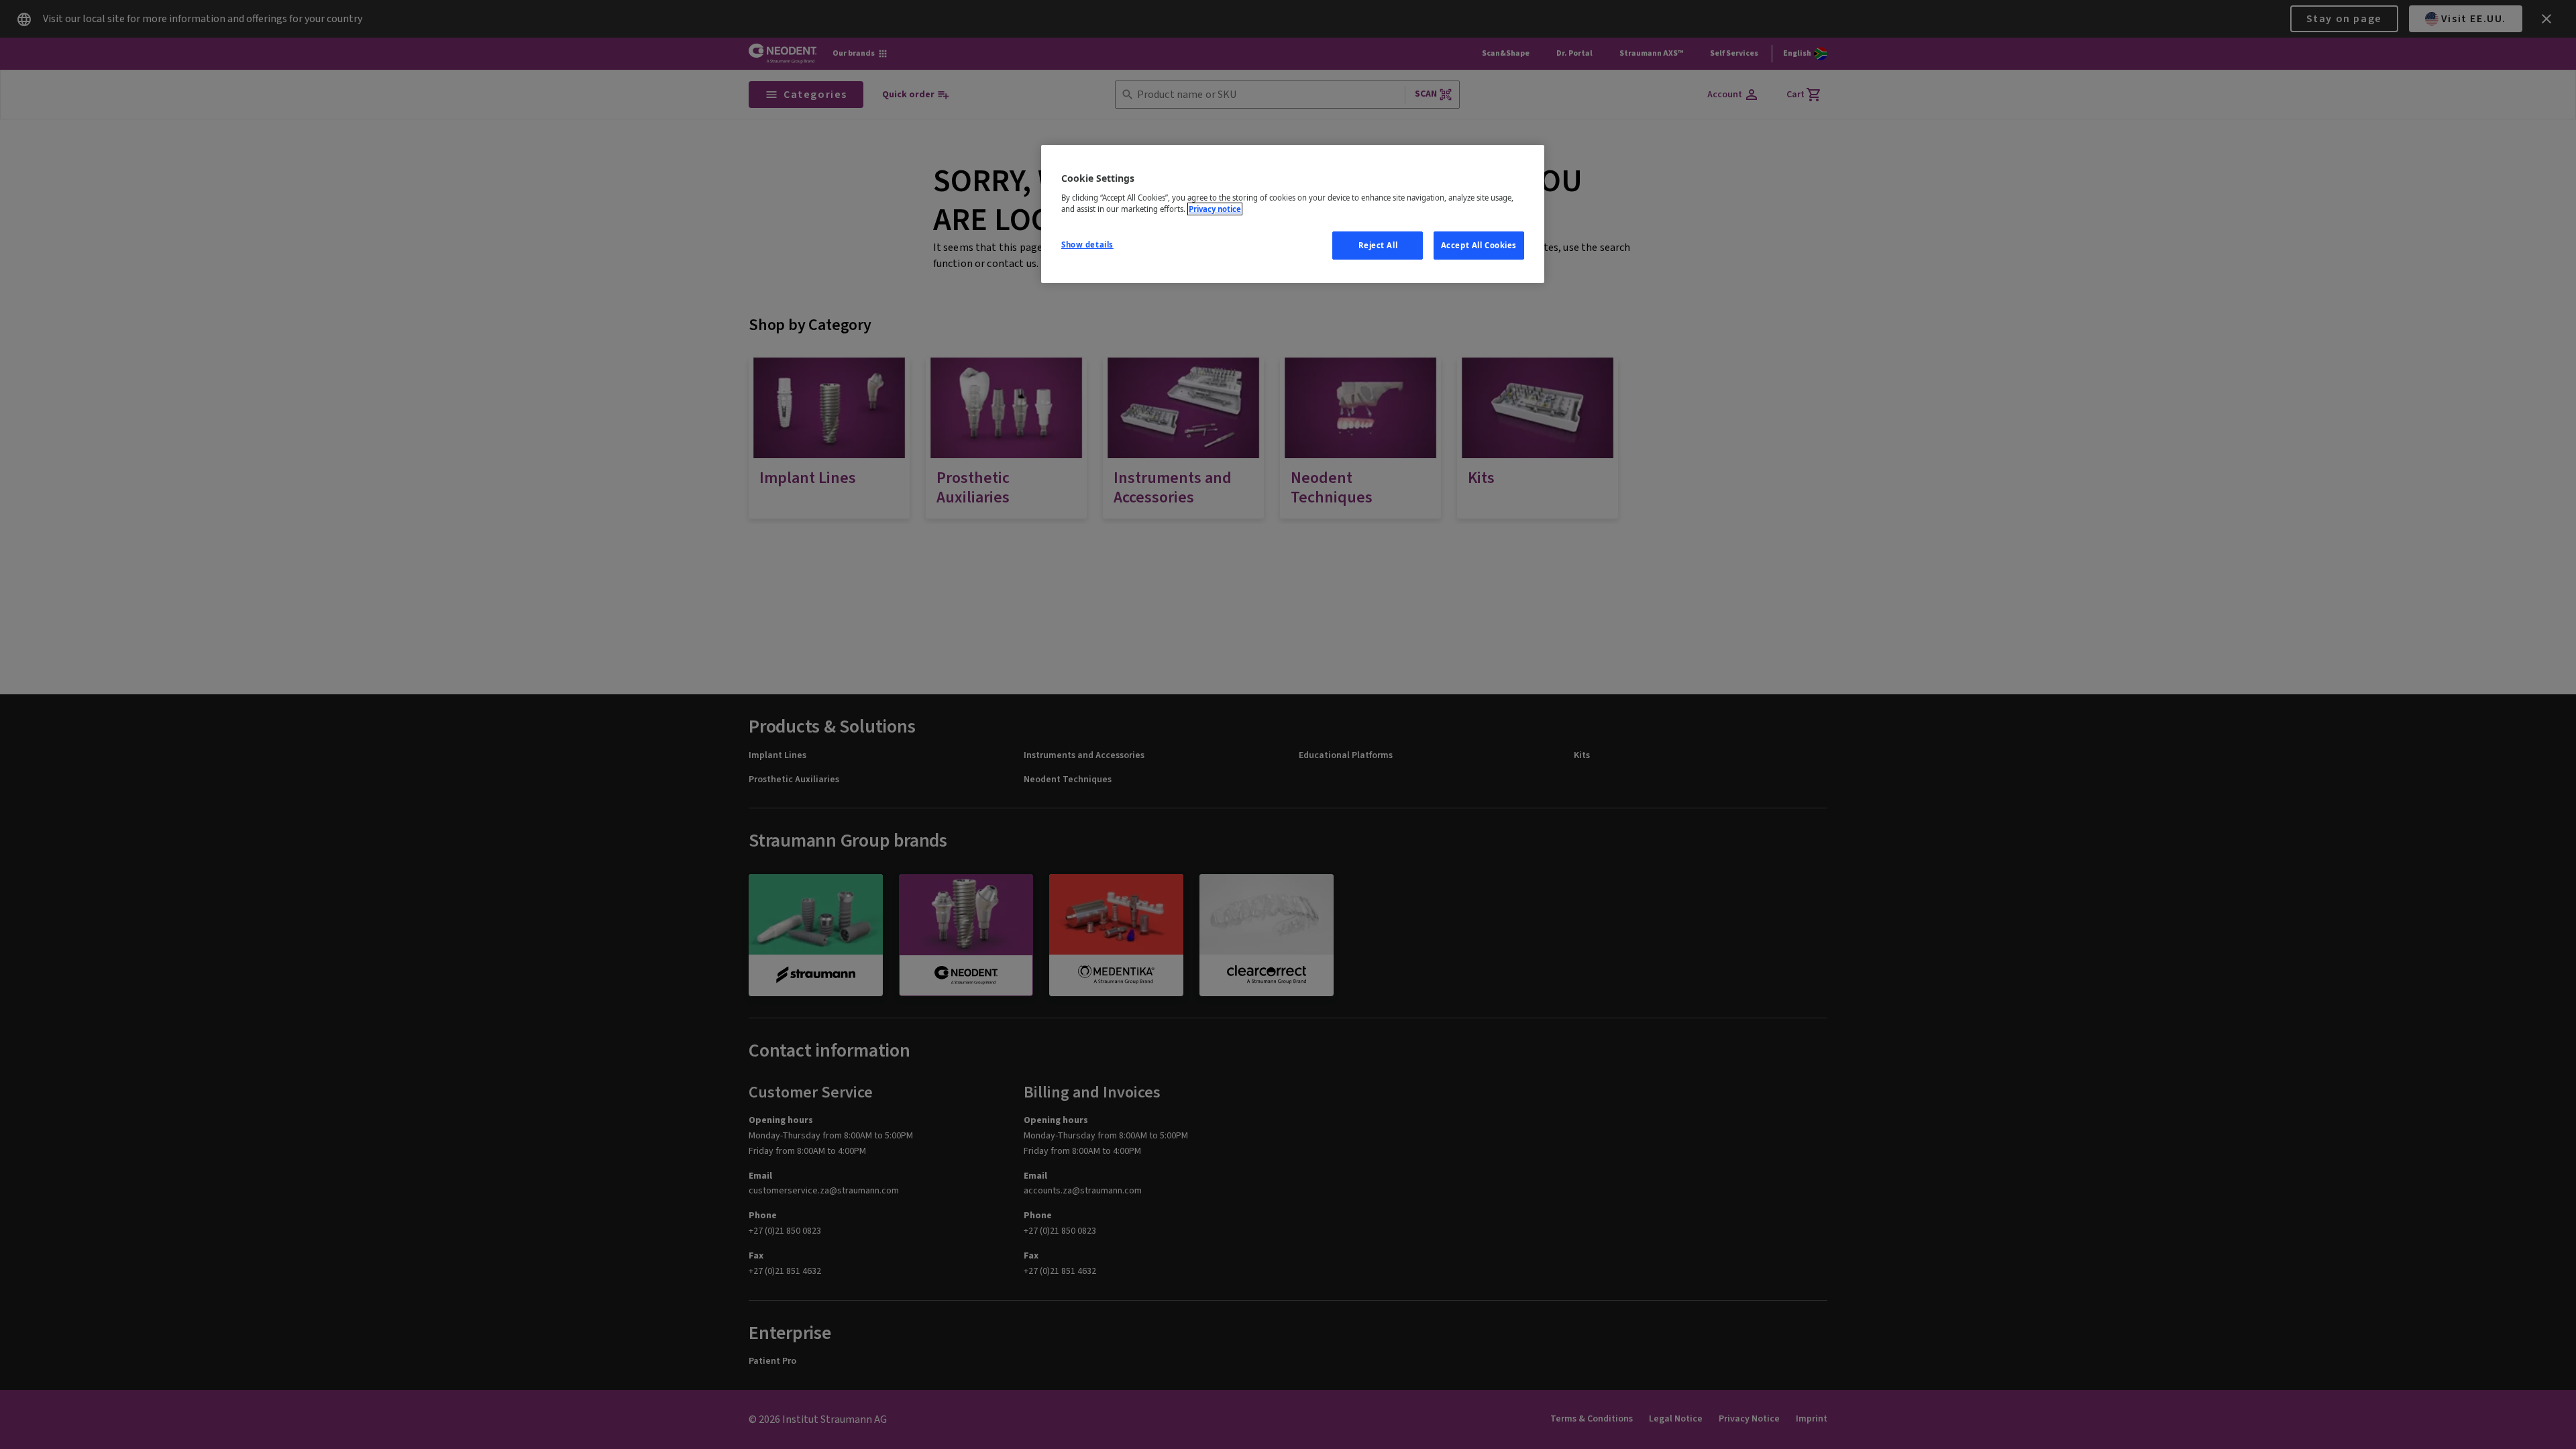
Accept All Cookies (1479, 245)
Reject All (1378, 245)
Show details (1087, 245)
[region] (1293, 214)
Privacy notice (1215, 209)
